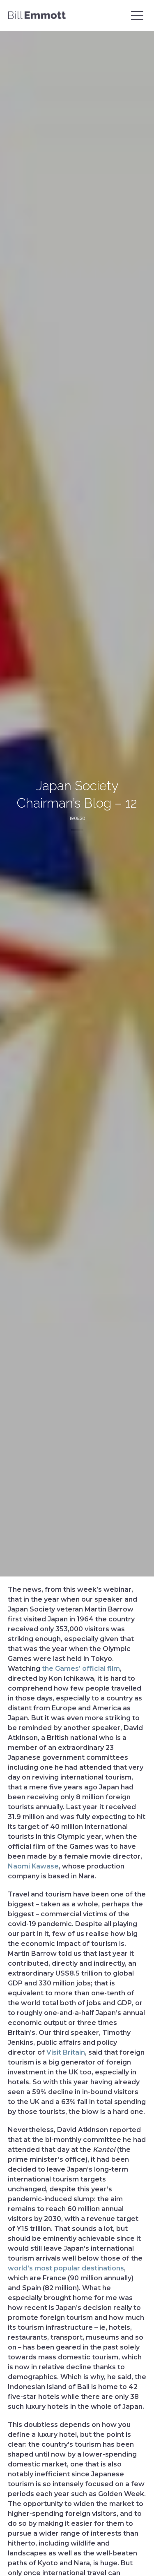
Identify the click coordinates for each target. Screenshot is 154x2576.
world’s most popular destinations (66, 2268)
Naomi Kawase (33, 1866)
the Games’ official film (81, 1669)
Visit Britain (66, 2052)
